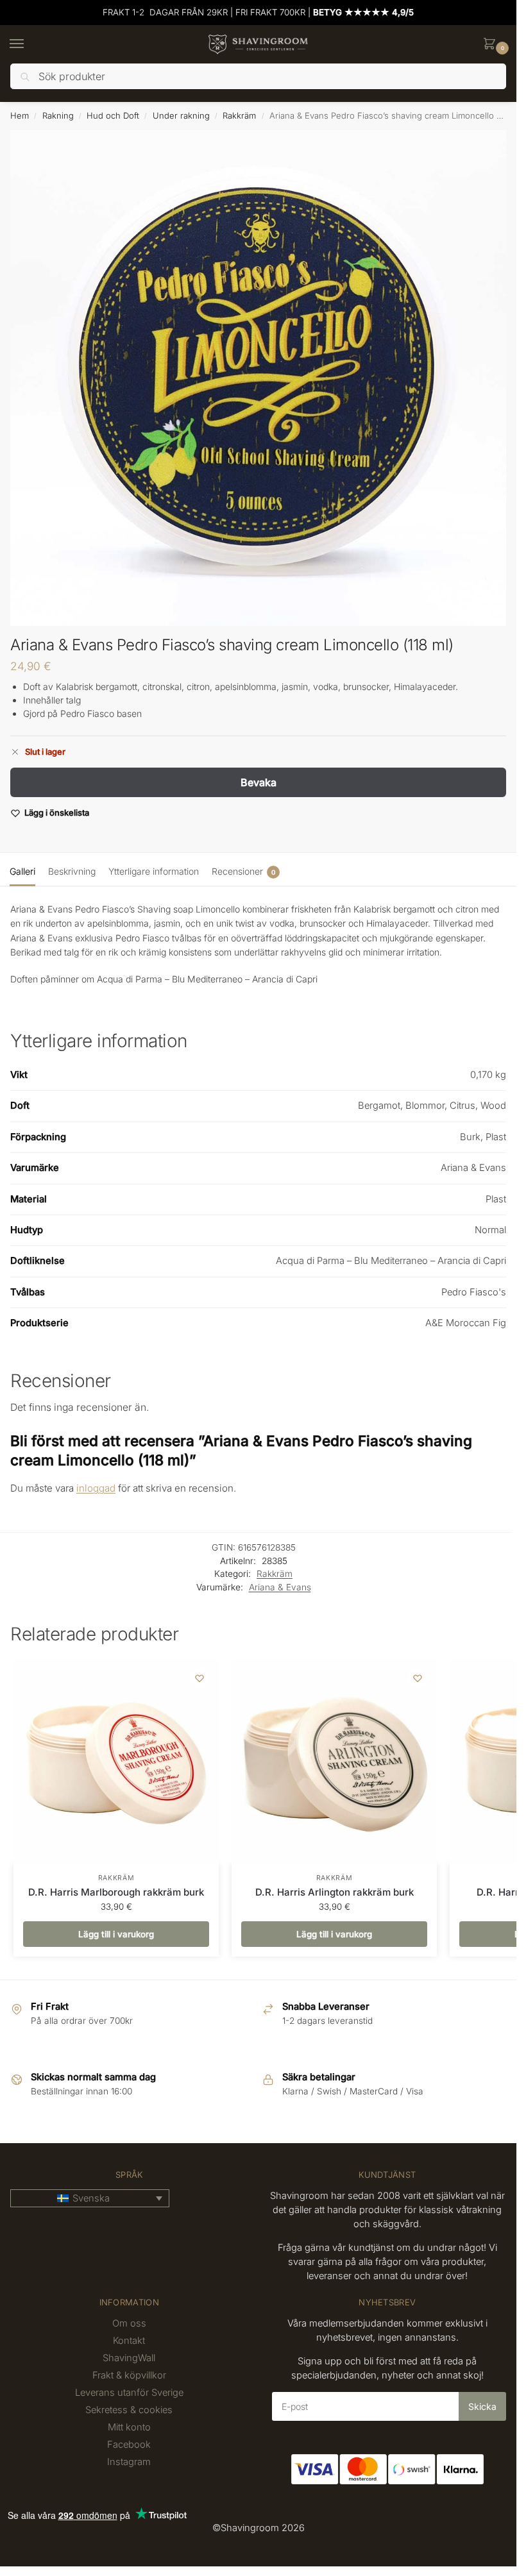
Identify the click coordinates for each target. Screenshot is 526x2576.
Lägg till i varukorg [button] (116, 1934)
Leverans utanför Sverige (129, 2393)
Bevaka (259, 782)
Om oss (129, 2323)
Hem (20, 115)
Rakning (58, 115)
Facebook (129, 2445)
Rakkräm (239, 115)
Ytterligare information (154, 871)
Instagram (129, 2462)
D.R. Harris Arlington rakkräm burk (335, 1892)
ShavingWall (129, 2358)
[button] (492, 45)
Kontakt (129, 2341)
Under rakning (181, 115)
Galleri (22, 871)
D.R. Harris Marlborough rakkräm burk (116, 1892)
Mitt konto (129, 2427)
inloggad (96, 1488)
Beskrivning (72, 871)
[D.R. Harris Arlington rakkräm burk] (334, 1762)
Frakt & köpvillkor (129, 2375)
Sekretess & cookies (129, 2410)
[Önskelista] (199, 1678)
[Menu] (29, 44)
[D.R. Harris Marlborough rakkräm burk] (116, 1762)
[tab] (22, 870)
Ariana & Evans (280, 1587)
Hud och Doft (113, 115)
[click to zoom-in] (258, 378)
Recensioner (243, 871)
